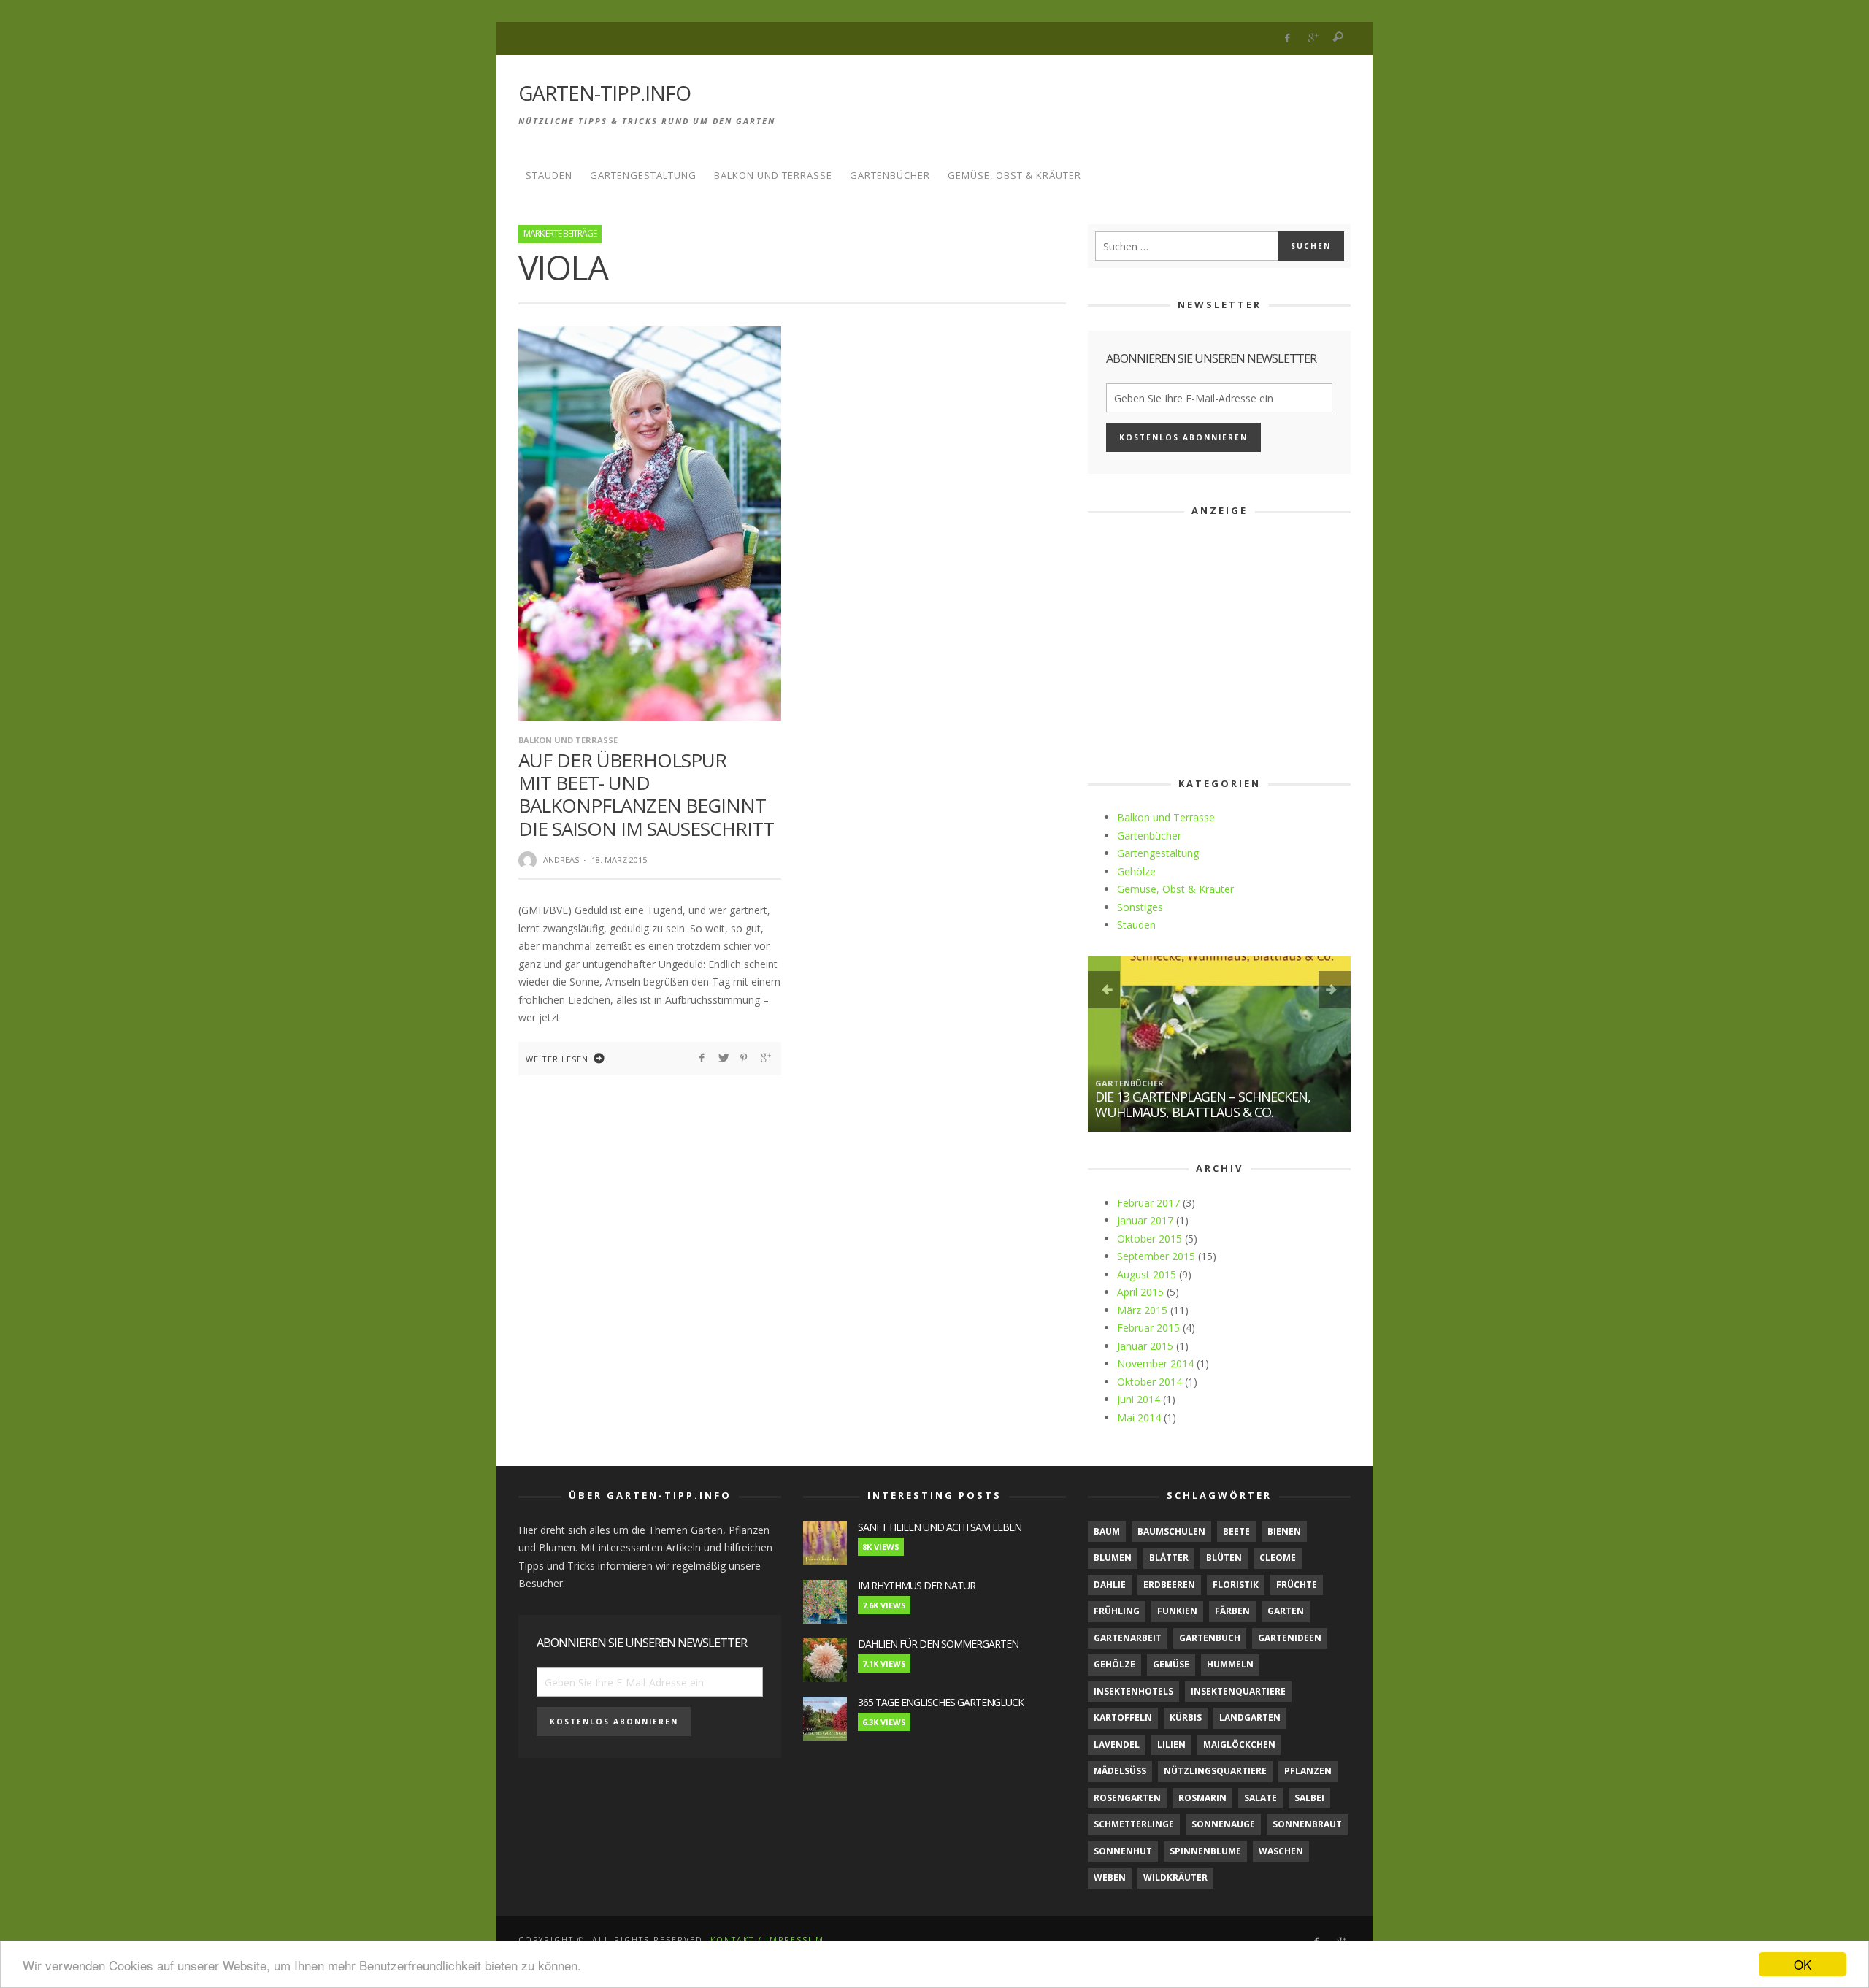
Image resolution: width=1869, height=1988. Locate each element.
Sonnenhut (1123, 1851)
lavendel (1117, 1745)
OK (1803, 1964)
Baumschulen (1171, 1531)
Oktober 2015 (1150, 1239)
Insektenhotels (1133, 1691)
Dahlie (1110, 1585)
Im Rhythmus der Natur (917, 1585)
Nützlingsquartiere (1215, 1771)
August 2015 (1147, 1274)
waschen (1281, 1851)
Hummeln (1230, 1664)
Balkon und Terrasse (568, 740)
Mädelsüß (1120, 1771)
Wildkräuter (1175, 1877)
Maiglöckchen (1239, 1745)
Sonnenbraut (1307, 1824)
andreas (561, 860)
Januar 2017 (1145, 1220)
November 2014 (1155, 1363)
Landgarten (1250, 1718)
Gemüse (1171, 1664)
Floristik (1236, 1585)
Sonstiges (1140, 907)
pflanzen (1308, 1771)
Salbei (1309, 1798)
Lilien (1171, 1745)
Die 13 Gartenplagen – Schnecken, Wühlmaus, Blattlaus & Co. (1203, 1105)
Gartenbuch (1210, 1638)
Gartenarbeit (1128, 1638)
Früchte (1297, 1585)
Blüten (1224, 1558)
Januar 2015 (1145, 1346)
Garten (1286, 1611)
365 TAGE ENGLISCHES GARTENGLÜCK (941, 1702)
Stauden (1136, 925)
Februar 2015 (1148, 1328)
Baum (1107, 1531)
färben (1232, 1611)
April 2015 (1140, 1292)
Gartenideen (1290, 1638)
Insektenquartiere (1238, 1691)
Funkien (1177, 1611)
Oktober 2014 (1150, 1382)
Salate (1260, 1798)
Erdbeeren (1169, 1585)
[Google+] (1313, 38)
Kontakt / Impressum (767, 1940)
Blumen (1113, 1558)
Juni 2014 (1139, 1399)
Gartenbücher (1149, 836)
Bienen (1284, 1531)
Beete (1236, 1531)
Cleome (1278, 1558)
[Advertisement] (1085, 101)
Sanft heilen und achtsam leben (940, 1527)
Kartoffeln (1123, 1718)
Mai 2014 (1139, 1417)
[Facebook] (1287, 38)
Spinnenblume (1205, 1851)
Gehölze (1136, 871)
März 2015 (1142, 1310)
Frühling (1117, 1611)
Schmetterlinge (1134, 1824)
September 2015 (1156, 1256)
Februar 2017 (1148, 1203)
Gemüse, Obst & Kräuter (1175, 889)
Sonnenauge (1223, 1824)
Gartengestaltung (1158, 853)
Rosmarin (1202, 1798)
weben (1110, 1877)
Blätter (1169, 1558)
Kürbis (1186, 1718)
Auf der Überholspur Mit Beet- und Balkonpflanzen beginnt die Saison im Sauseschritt (646, 794)
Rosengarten (1127, 1798)
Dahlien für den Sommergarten (938, 1644)
